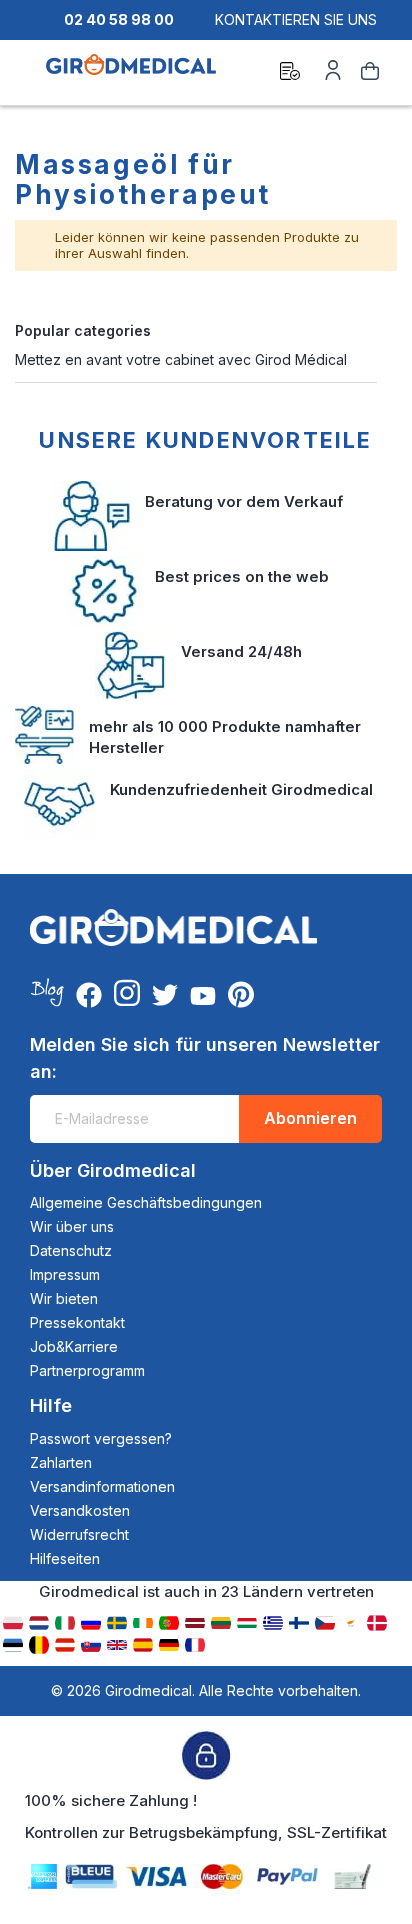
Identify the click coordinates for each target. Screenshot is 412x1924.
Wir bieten (64, 1298)
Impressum (65, 1274)
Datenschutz (71, 1250)
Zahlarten (61, 1462)
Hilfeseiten (65, 1558)
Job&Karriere (74, 1346)
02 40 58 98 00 (119, 19)
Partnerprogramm (87, 1370)
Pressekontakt (77, 1322)
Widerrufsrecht (79, 1534)
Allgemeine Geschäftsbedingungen (146, 1202)
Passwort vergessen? (101, 1438)
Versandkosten (80, 1510)
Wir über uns (72, 1226)
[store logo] (131, 74)
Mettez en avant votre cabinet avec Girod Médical (181, 359)
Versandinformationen (102, 1486)
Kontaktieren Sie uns (296, 19)
